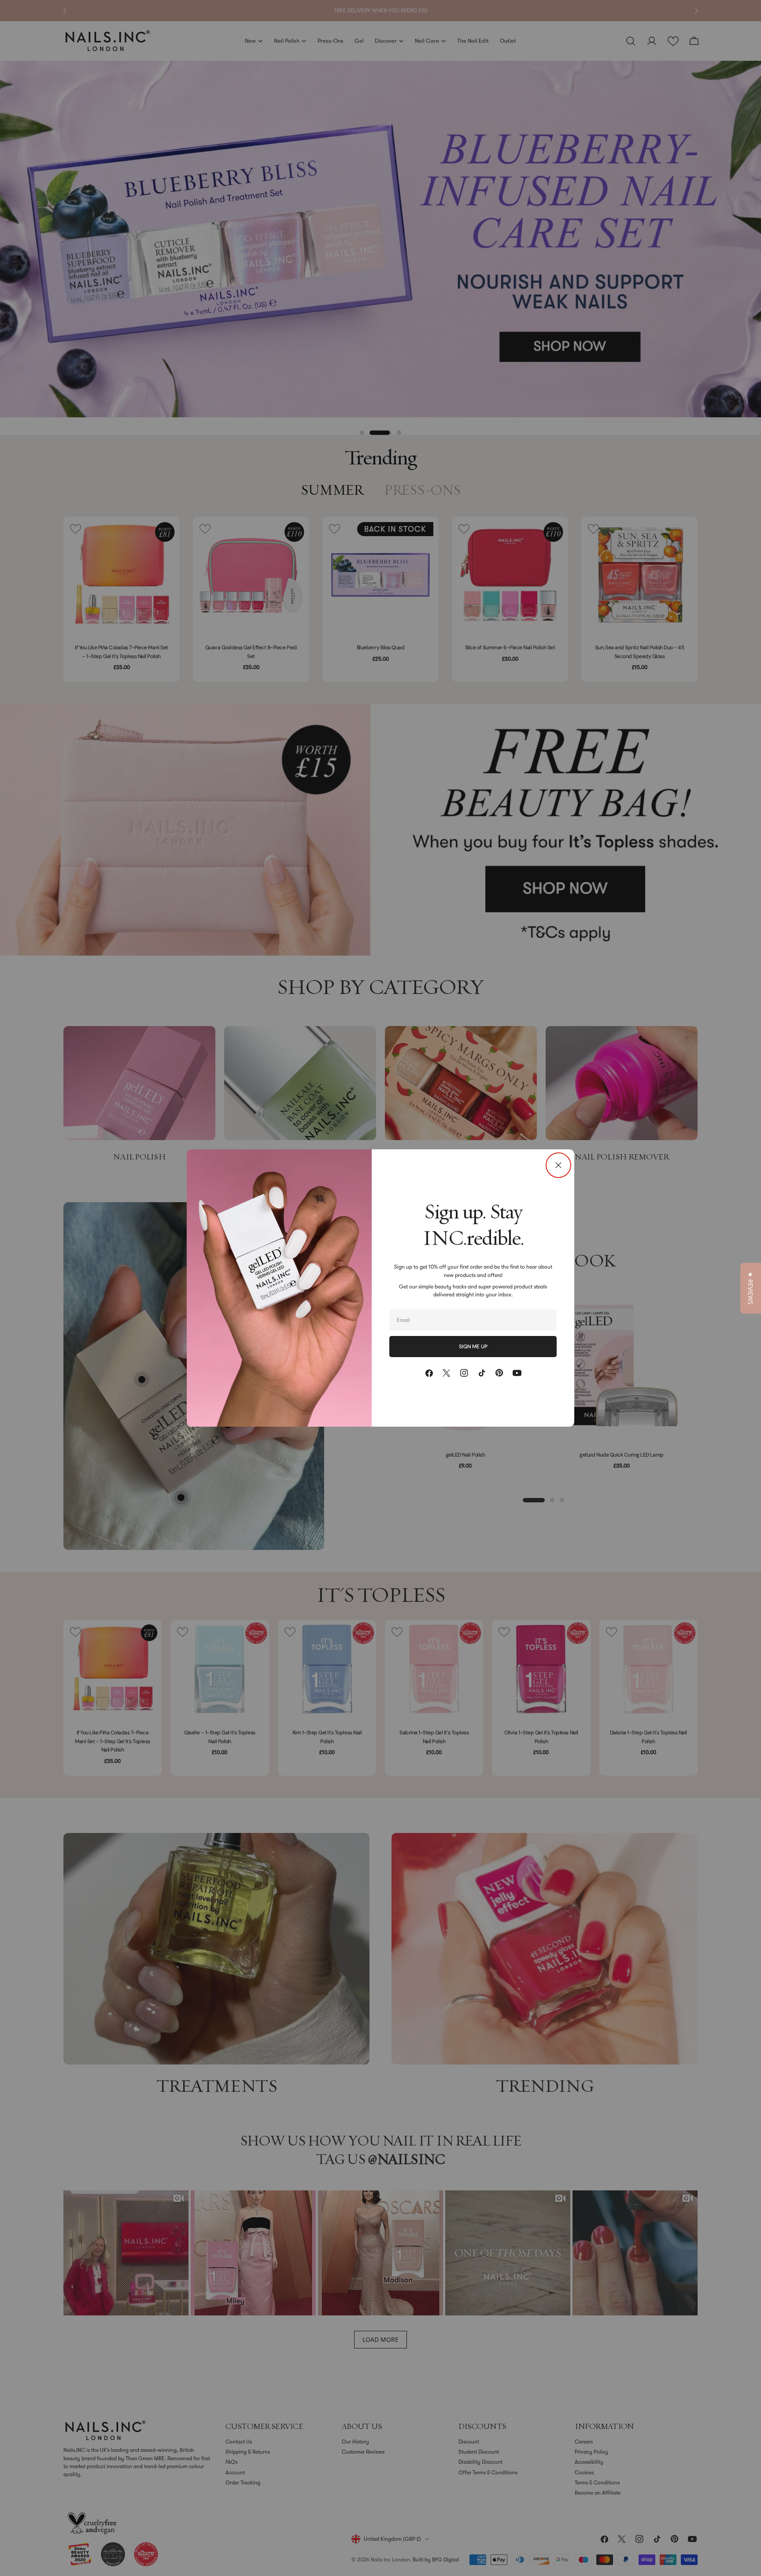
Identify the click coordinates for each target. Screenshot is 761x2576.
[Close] (558, 1165)
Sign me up (473, 1347)
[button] (751, 1288)
